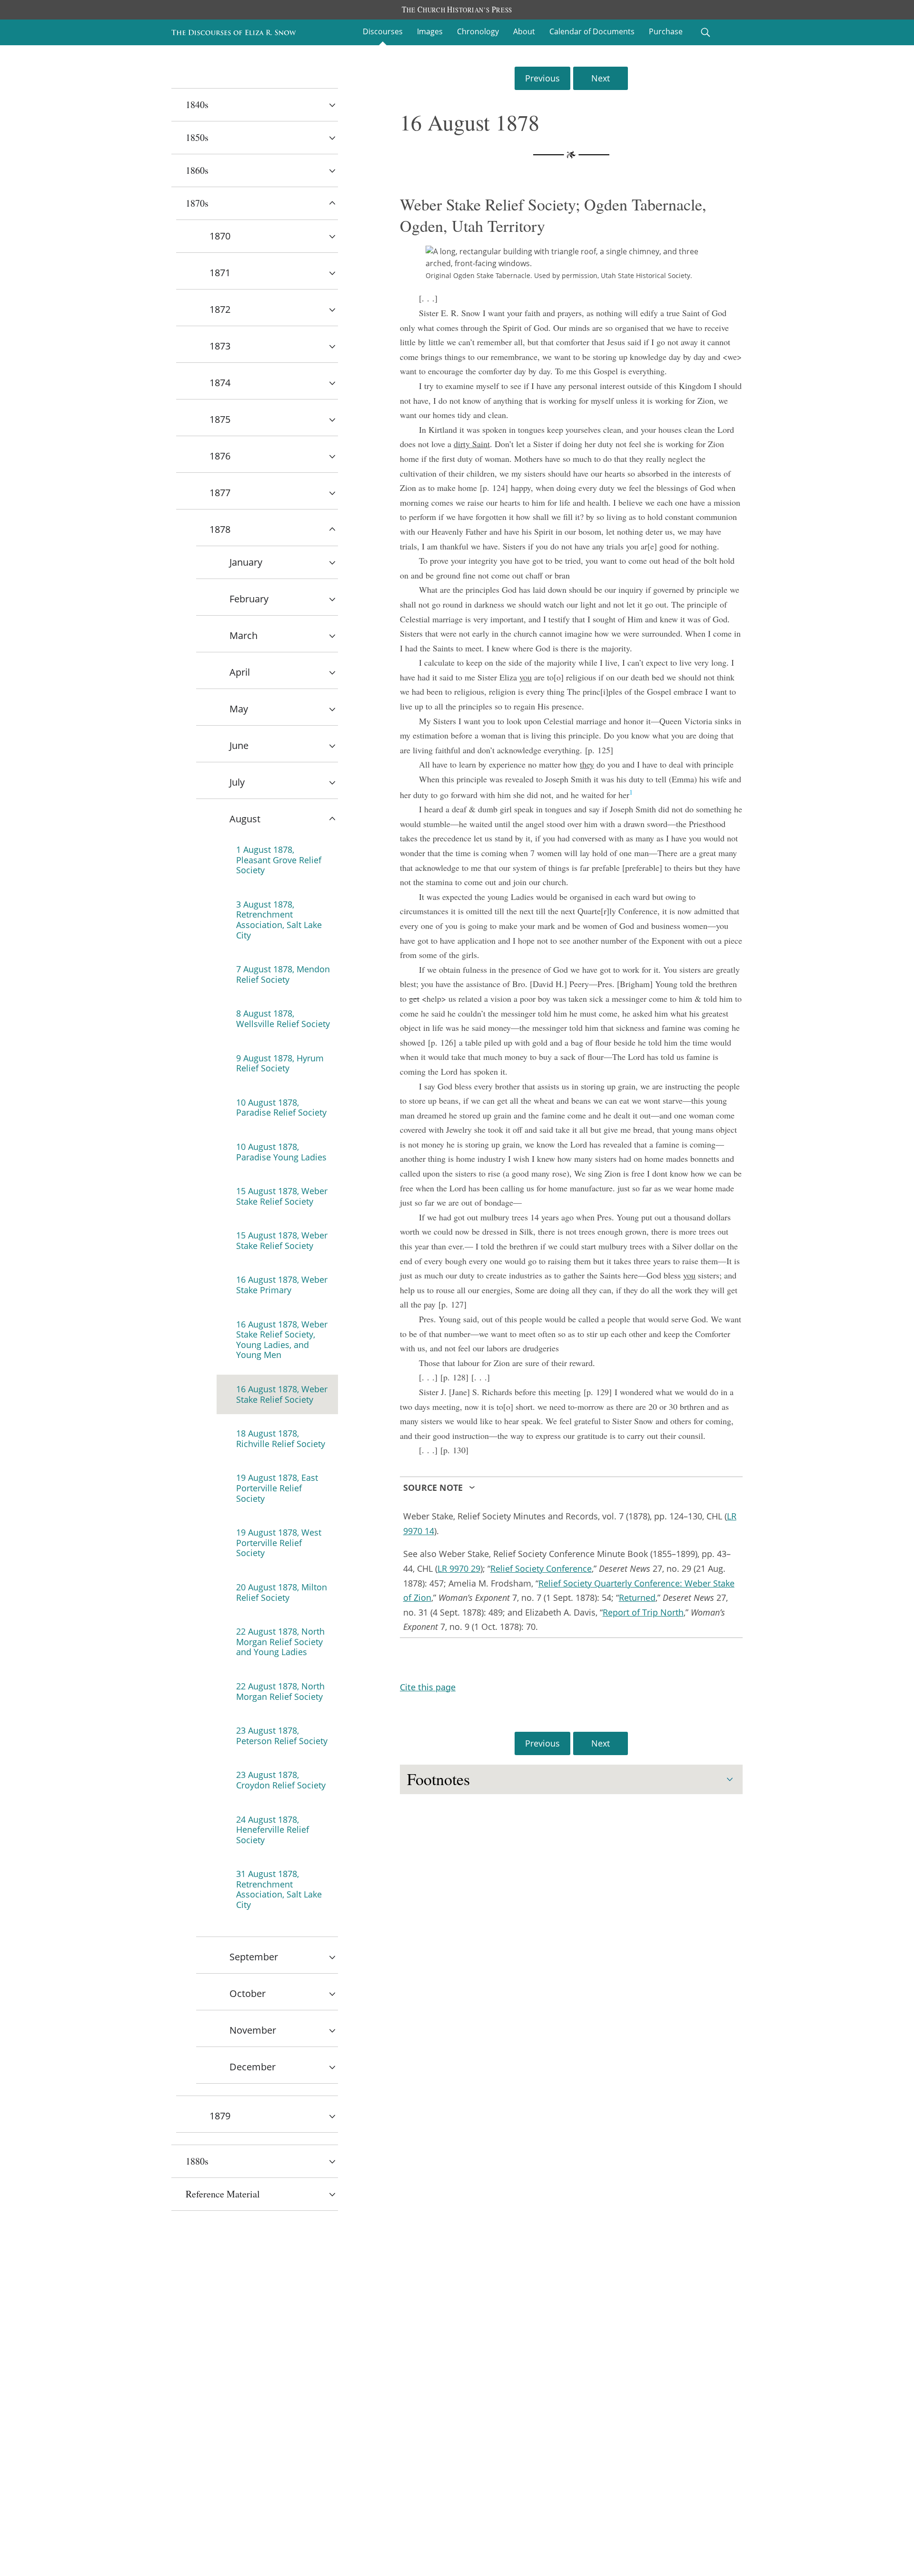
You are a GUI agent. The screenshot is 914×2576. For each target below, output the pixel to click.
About (524, 31)
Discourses (383, 31)
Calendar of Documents (592, 31)
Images (430, 31)
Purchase (666, 31)
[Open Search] (705, 32)
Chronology (478, 31)
